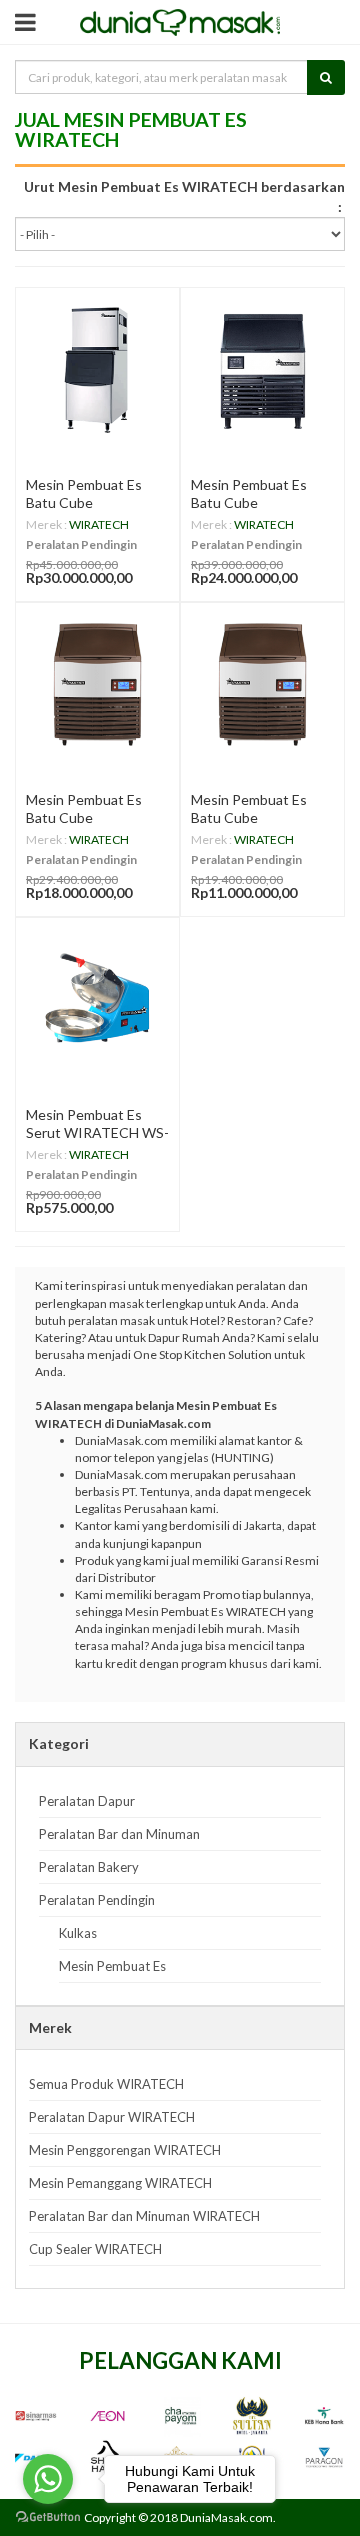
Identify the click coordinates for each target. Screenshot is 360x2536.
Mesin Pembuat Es (112, 1966)
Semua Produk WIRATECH (106, 2084)
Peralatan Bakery (89, 1867)
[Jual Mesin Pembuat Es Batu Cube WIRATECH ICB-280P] (262, 369)
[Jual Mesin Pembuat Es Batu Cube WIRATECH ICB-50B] (262, 684)
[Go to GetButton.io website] (48, 2516)
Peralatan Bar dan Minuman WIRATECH (144, 2216)
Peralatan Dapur (87, 1801)
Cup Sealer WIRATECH (95, 2249)
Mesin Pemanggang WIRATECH (120, 2183)
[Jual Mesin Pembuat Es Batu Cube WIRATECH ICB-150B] (97, 684)
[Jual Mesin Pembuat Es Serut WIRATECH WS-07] (97, 999)
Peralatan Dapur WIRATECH (112, 2117)
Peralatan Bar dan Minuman (119, 1834)
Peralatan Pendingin (81, 544)
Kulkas (78, 1933)
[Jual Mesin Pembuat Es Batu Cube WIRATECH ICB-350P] (97, 369)
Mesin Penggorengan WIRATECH (125, 2150)
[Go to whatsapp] (48, 2479)
